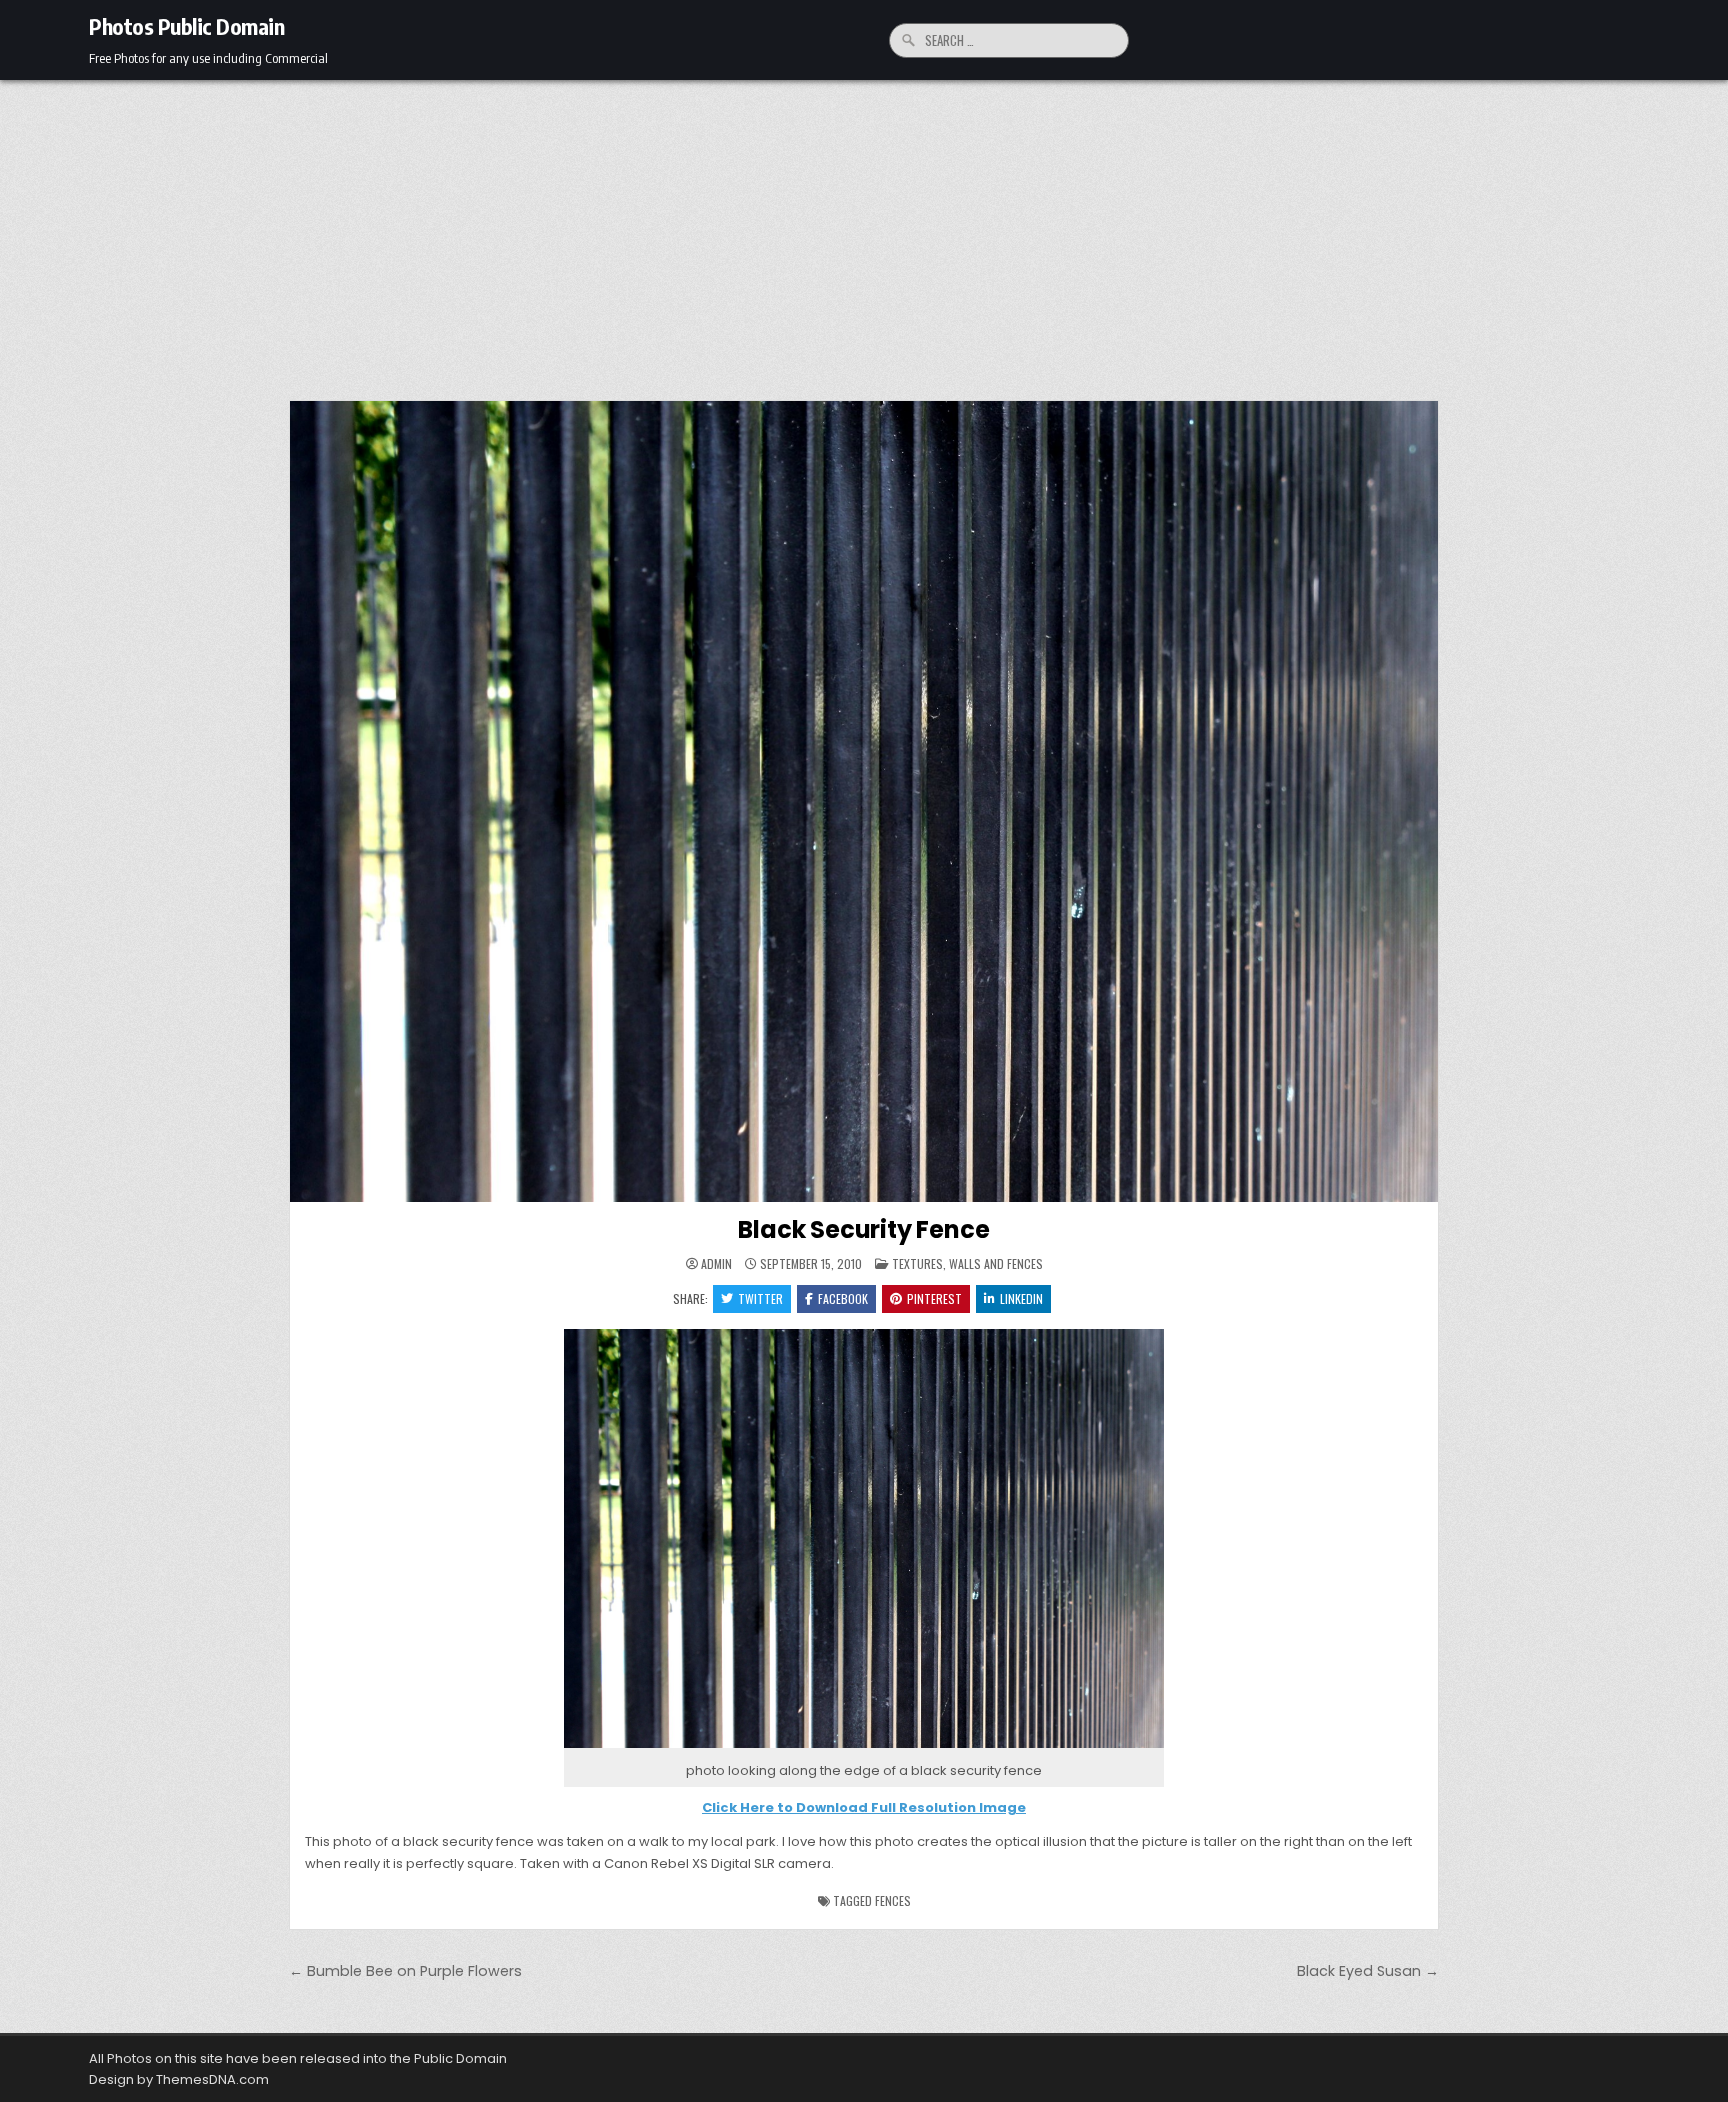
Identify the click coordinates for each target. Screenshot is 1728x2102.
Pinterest (934, 1298)
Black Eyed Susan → (1368, 1971)
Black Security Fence (863, 1229)
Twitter (760, 1298)
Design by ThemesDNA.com (179, 2079)
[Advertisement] (864, 230)
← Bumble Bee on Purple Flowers (405, 1971)
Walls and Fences (996, 1263)
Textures (917, 1263)
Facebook (843, 1298)
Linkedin (1021, 1298)
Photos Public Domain (186, 26)
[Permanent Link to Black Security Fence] (864, 801)
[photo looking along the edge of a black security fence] (864, 1748)
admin (716, 1264)
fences (893, 1900)
